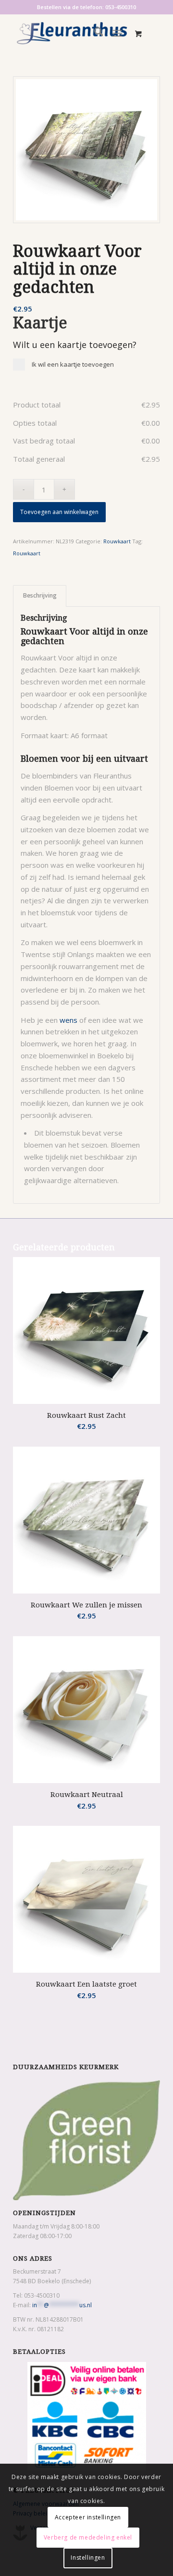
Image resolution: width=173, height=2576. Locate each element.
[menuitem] (94, 33)
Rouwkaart (117, 541)
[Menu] (117, 33)
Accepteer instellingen (88, 2517)
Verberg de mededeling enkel (88, 2537)
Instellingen (88, 2558)
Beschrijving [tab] (40, 595)
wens (68, 1020)
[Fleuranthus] (72, 33)
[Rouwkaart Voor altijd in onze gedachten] (86, 150)
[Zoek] (94, 33)
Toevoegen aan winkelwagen (59, 512)
